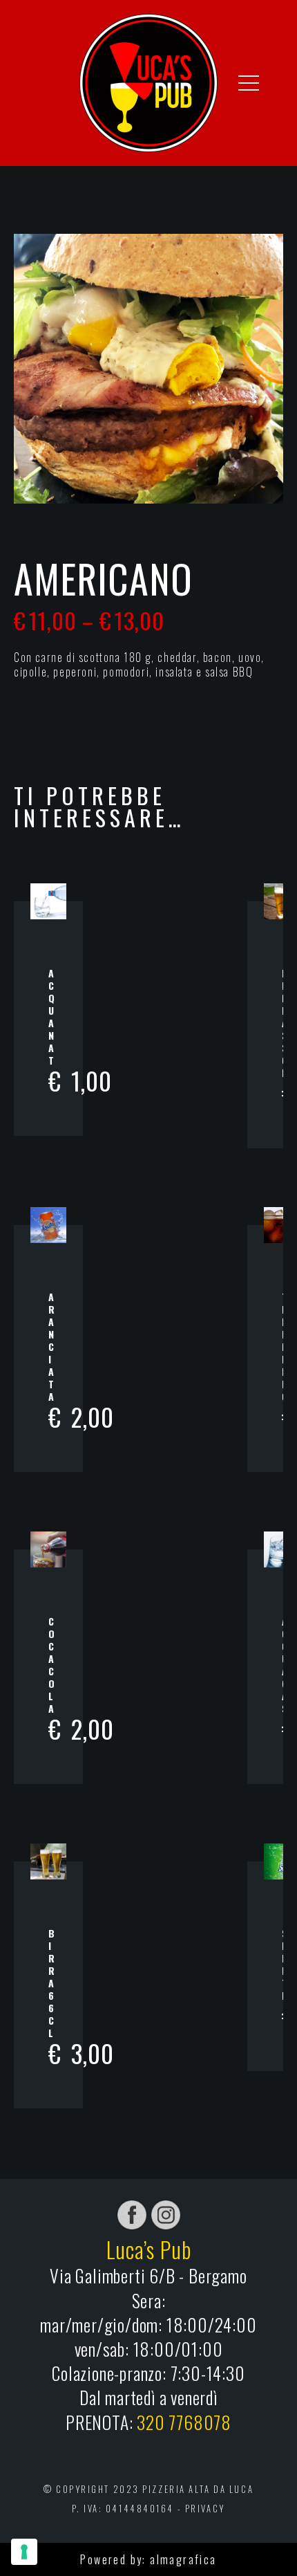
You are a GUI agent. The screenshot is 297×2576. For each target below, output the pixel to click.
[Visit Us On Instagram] (165, 2214)
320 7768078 (184, 2422)
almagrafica (183, 2559)
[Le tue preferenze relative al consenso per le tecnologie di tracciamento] (24, 2552)
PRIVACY (205, 2509)
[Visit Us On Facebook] (132, 2214)
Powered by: (115, 2559)
